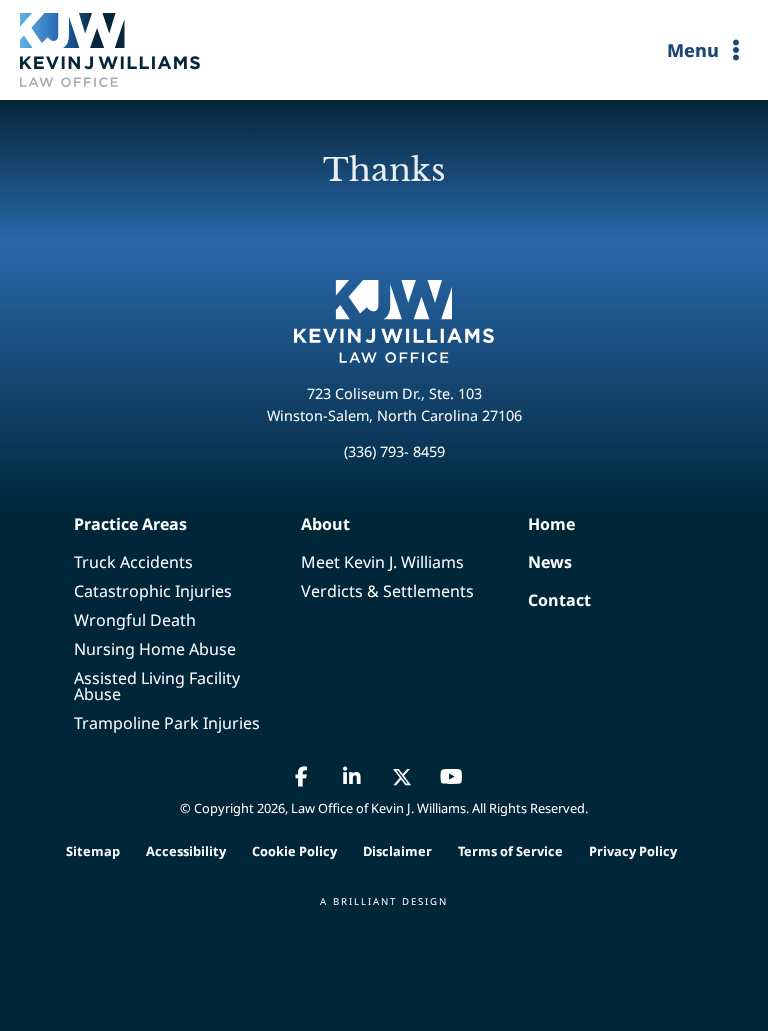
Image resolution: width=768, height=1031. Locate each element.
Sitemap (93, 851)
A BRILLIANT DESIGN (384, 901)
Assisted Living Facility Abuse (157, 686)
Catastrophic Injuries (153, 591)
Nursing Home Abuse (155, 649)
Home (535, 524)
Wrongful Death (135, 620)
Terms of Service (510, 851)
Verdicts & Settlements (387, 591)
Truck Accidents (133, 562)
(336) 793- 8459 (394, 451)
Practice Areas (130, 524)
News (535, 562)
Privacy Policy (633, 851)
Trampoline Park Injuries (167, 723)
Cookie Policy (294, 851)
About (325, 524)
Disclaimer (397, 851)
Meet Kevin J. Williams (382, 562)
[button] (302, 777)
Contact (535, 600)
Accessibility (186, 851)
